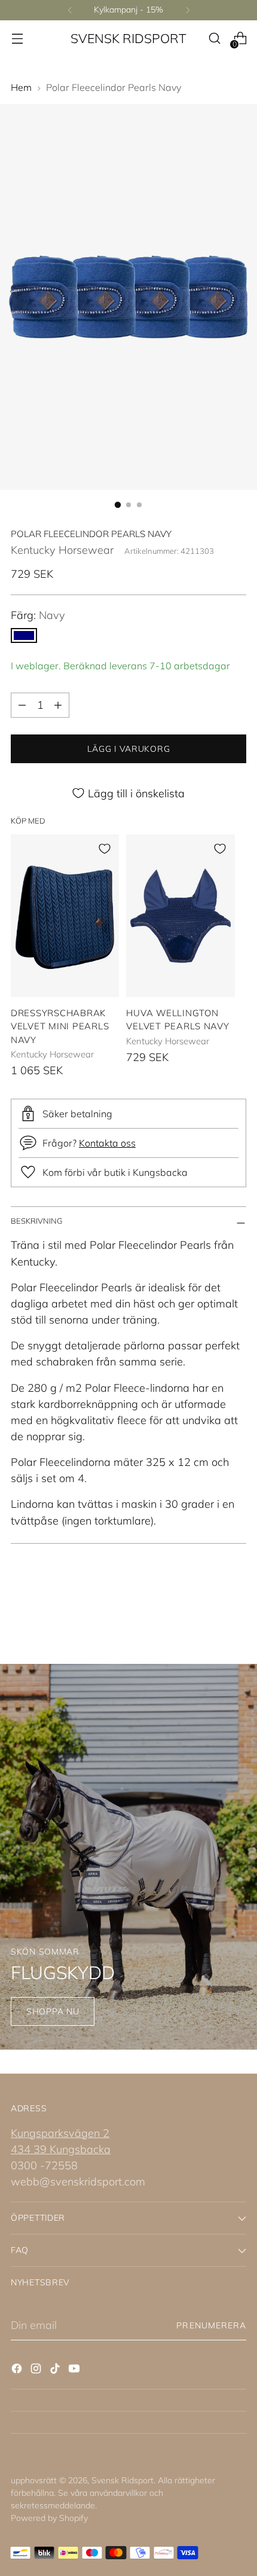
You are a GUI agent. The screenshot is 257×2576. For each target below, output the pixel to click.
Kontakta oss (107, 1143)
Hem (21, 87)
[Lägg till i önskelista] (105, 849)
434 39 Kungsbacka (61, 2149)
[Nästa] (188, 10)
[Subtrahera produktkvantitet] (22, 705)
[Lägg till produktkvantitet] (58, 705)
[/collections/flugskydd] (128, 1857)
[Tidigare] (70, 10)
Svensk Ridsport (123, 2480)
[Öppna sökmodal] (214, 39)
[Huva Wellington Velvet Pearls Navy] (180, 916)
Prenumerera (211, 2325)
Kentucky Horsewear (62, 550)
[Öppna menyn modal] (17, 39)
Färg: (38, 615)
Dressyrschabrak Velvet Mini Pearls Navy (60, 1026)
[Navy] (24, 635)
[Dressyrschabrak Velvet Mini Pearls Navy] (65, 916)
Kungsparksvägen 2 (60, 2133)
